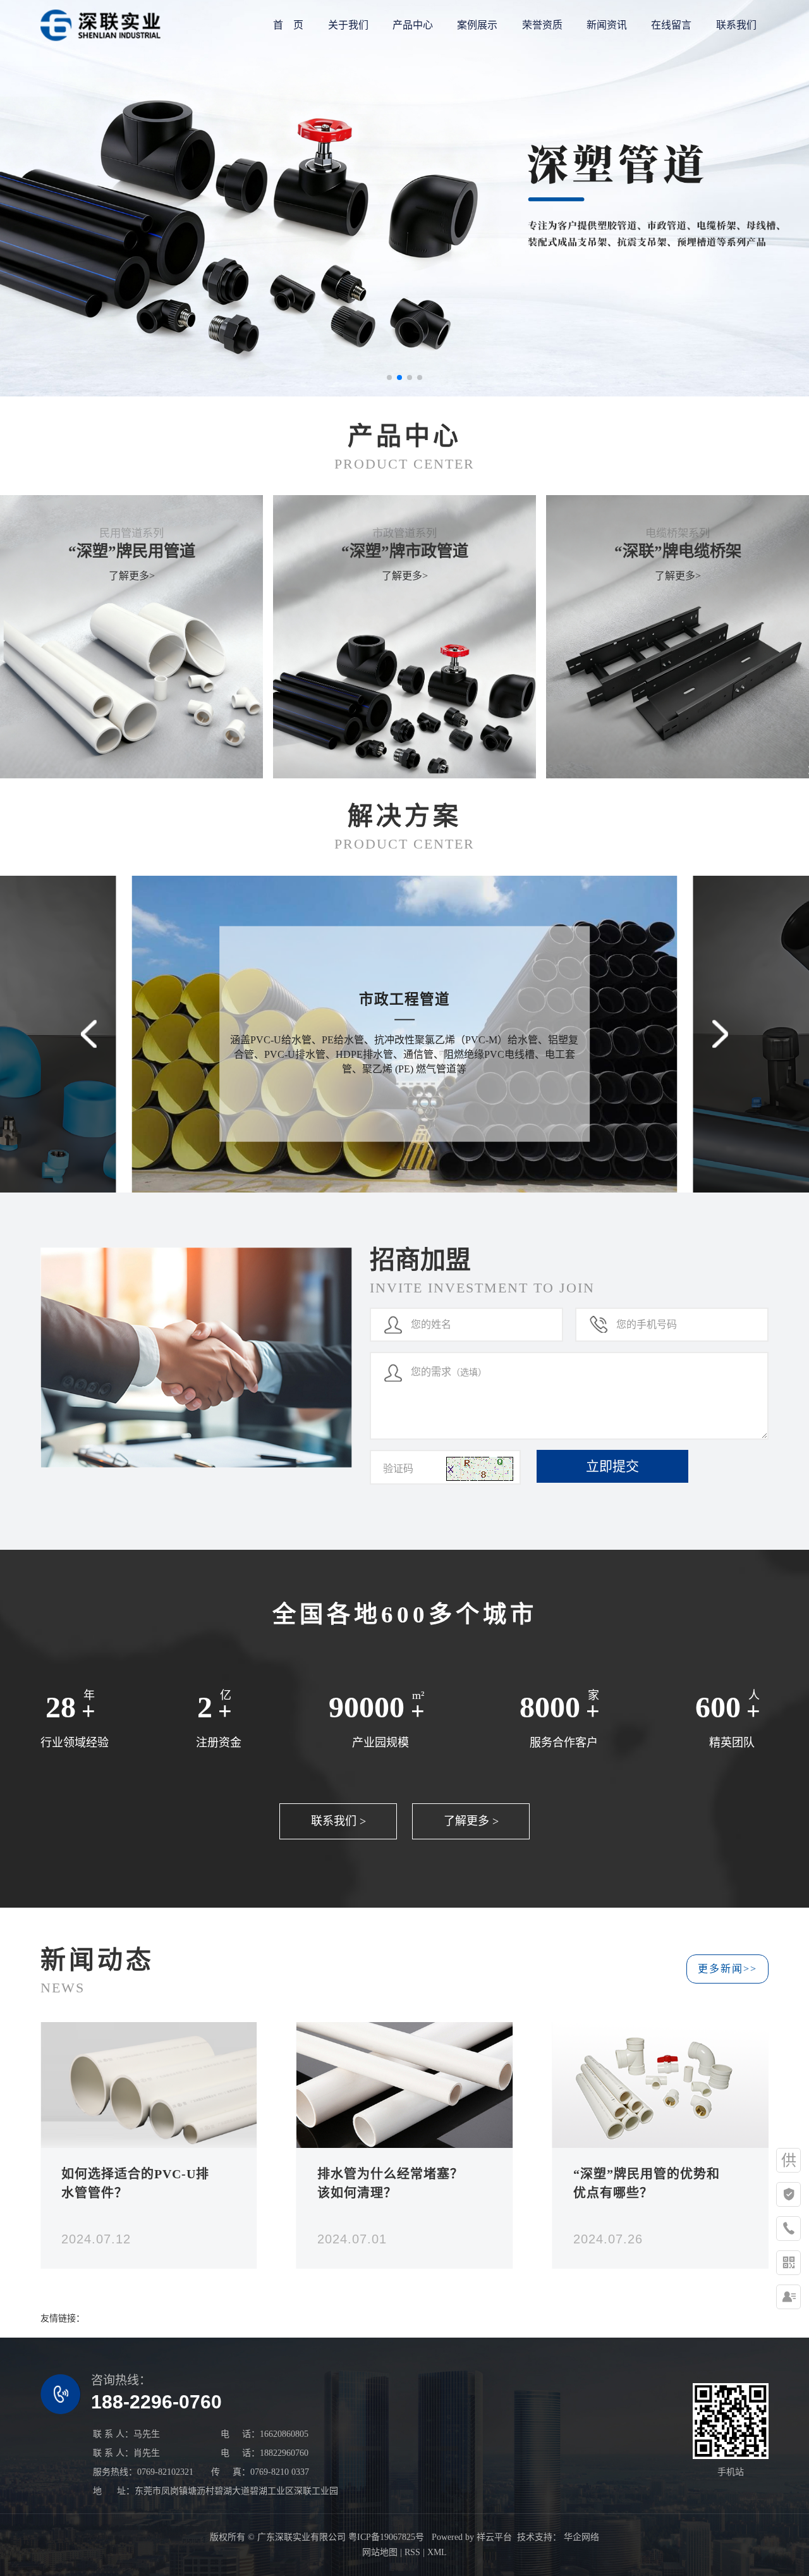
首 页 (288, 25)
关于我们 (348, 25)
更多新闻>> (727, 1969)
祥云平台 (494, 2537)
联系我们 (736, 25)
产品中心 (413, 25)
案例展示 (477, 25)
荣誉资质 (542, 25)
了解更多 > (471, 1821)
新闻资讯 (607, 25)
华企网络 (580, 2537)
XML (437, 2552)
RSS (412, 2552)
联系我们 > (338, 1821)
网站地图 (380, 2552)
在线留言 (671, 25)
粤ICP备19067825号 (386, 2537)
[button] (389, 377)
